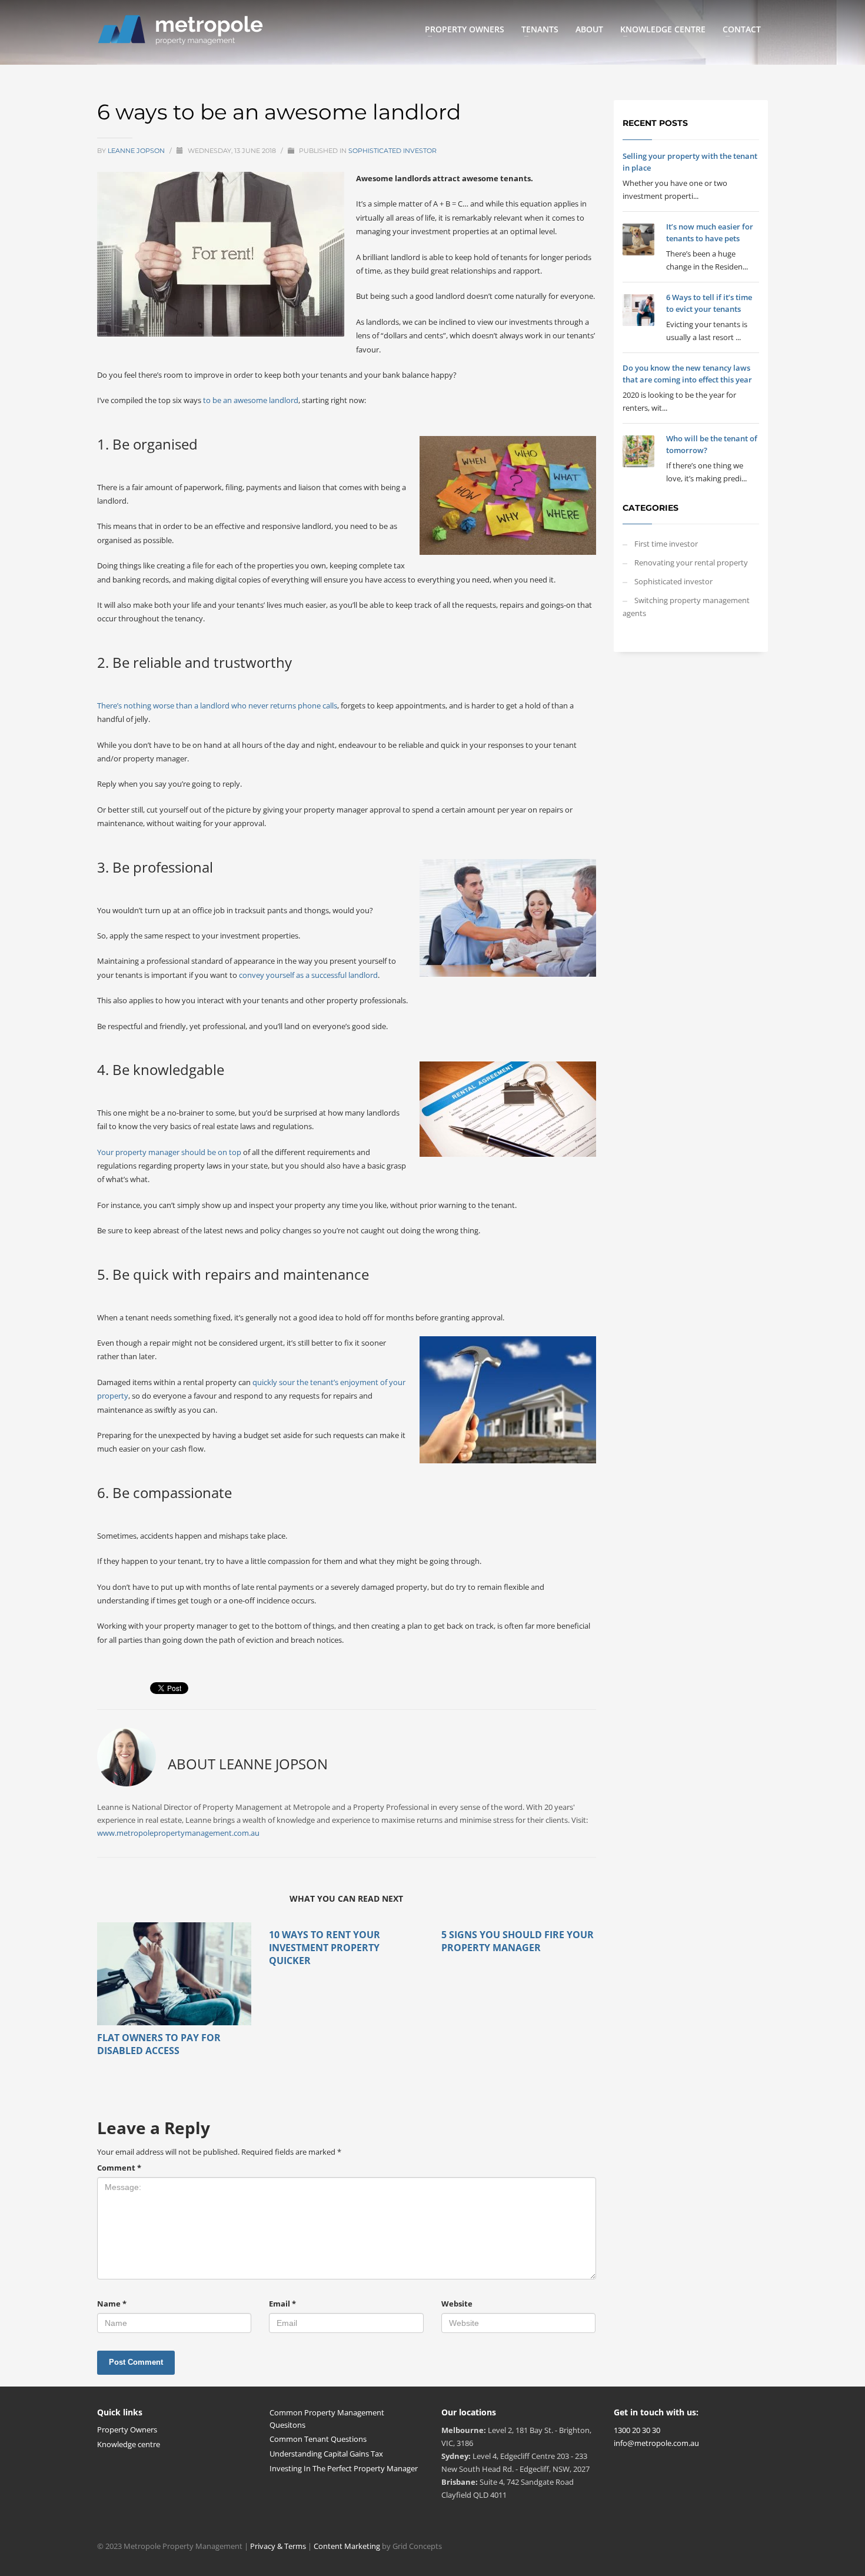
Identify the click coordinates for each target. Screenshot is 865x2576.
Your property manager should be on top (169, 1152)
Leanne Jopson (137, 151)
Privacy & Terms (278, 2546)
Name (112, 2304)
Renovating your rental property (691, 563)
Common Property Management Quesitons (327, 2419)
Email (282, 2304)
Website (457, 2304)
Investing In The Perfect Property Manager (344, 2468)
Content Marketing (348, 2546)
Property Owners (127, 2429)
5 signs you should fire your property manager (518, 1941)
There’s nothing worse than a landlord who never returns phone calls (217, 705)
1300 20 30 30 (637, 2430)
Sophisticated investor (392, 151)
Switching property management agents (686, 607)
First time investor (666, 544)
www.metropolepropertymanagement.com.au (178, 1833)
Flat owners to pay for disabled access (159, 2044)
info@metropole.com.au (656, 2443)
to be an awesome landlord (251, 400)
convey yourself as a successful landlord (308, 975)
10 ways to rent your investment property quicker (325, 1948)
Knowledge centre (129, 2444)
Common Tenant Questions (318, 2439)
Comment (119, 2168)
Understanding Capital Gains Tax (326, 2454)
